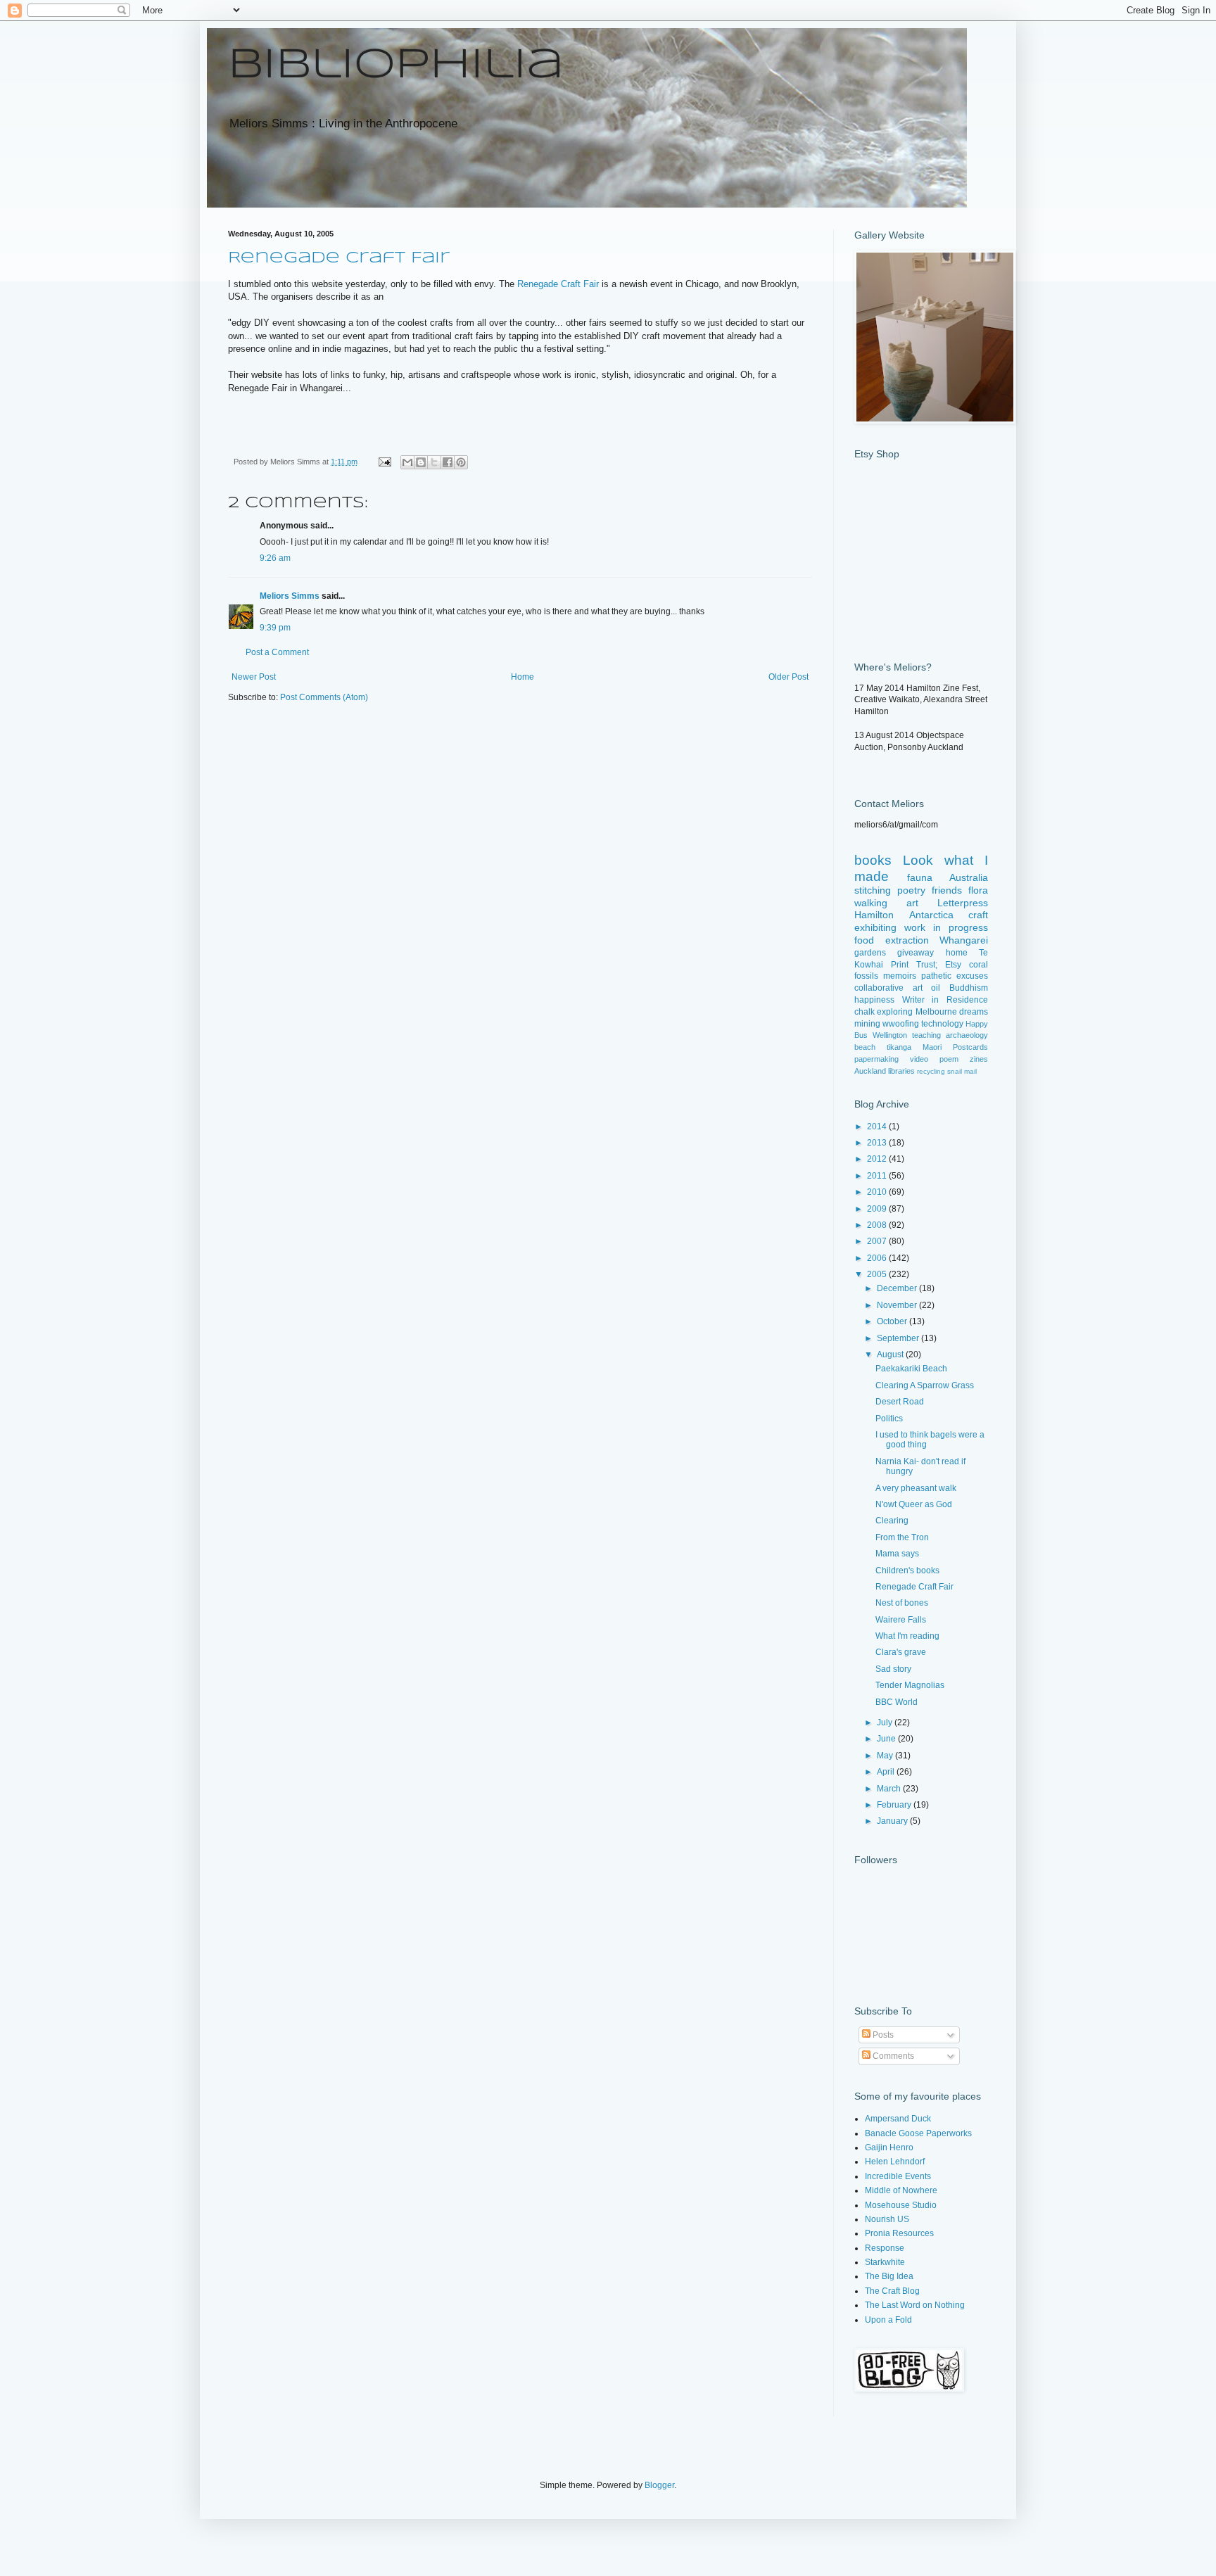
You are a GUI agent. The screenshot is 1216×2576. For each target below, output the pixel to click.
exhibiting (875, 927)
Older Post (788, 677)
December (898, 1288)
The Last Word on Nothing (915, 2305)
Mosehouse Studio (901, 2205)
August (891, 1354)
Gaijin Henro (889, 2147)
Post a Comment (277, 652)
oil (936, 988)
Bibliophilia (396, 65)
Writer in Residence (945, 1000)
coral (978, 965)
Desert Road (900, 1402)
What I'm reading (907, 1636)
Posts (882, 2035)
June (887, 1739)
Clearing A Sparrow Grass (925, 1385)
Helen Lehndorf (895, 2162)
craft (978, 915)
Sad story (893, 1669)
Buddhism (969, 988)
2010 (878, 1192)
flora (978, 890)
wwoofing (901, 1024)
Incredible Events (898, 2176)
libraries (901, 1071)
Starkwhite (885, 2262)
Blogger (659, 2485)
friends (947, 890)
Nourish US (887, 2219)
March (890, 1789)
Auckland (870, 1071)
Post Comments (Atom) (324, 697)
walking (871, 903)
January (893, 1821)
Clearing (892, 1521)
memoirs (900, 976)
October (893, 1321)
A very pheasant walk (916, 1488)
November (898, 1305)
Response (885, 2248)
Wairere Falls (901, 1620)
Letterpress (963, 903)
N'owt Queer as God (914, 1504)
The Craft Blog (892, 2291)
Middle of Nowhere (901, 2190)
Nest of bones (902, 1603)
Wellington (890, 1035)
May (886, 1756)
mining (867, 1024)
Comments (892, 2056)
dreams (974, 1012)
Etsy (953, 965)
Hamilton (874, 915)
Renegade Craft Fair (339, 258)
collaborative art (888, 988)
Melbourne (936, 1012)
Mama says (897, 1554)
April (887, 1772)
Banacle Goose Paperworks (918, 2133)
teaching (926, 1035)
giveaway (916, 953)
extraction (907, 940)
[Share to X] (434, 462)
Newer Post (254, 677)
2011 (878, 1176)
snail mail (962, 1071)
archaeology (967, 1035)
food (864, 940)
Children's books (907, 1571)
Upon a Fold (888, 2320)
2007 (878, 1241)
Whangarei (964, 940)
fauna (920, 877)
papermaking (876, 1059)
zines (979, 1059)
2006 (878, 1258)
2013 (878, 1143)
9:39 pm (275, 628)
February (895, 1805)
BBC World (897, 1702)
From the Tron (902, 1537)
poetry (911, 890)
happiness (874, 1000)
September (899, 1338)
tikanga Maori (914, 1047)
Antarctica (931, 915)
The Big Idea (889, 2276)
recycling (931, 1071)
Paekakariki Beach (911, 1369)
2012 (878, 1159)
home (957, 953)
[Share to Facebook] (448, 462)
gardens (870, 953)
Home (522, 677)
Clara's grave (901, 1652)
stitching (873, 890)
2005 (878, 1274)
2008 (878, 1225)
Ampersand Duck (898, 2119)
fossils (866, 976)
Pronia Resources (899, 2233)
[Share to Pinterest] (461, 462)
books (873, 860)
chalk (864, 1012)
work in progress (946, 927)
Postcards (970, 1047)
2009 (878, 1209)
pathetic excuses (955, 976)
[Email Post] (384, 462)
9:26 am (275, 558)
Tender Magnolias (910, 1685)
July (886, 1722)
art (912, 903)
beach (865, 1047)
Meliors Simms (290, 596)
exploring (895, 1012)
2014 (878, 1127)
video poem (934, 1059)
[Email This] (407, 462)
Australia (969, 877)
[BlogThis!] (421, 462)
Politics (889, 1419)
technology (942, 1024)
